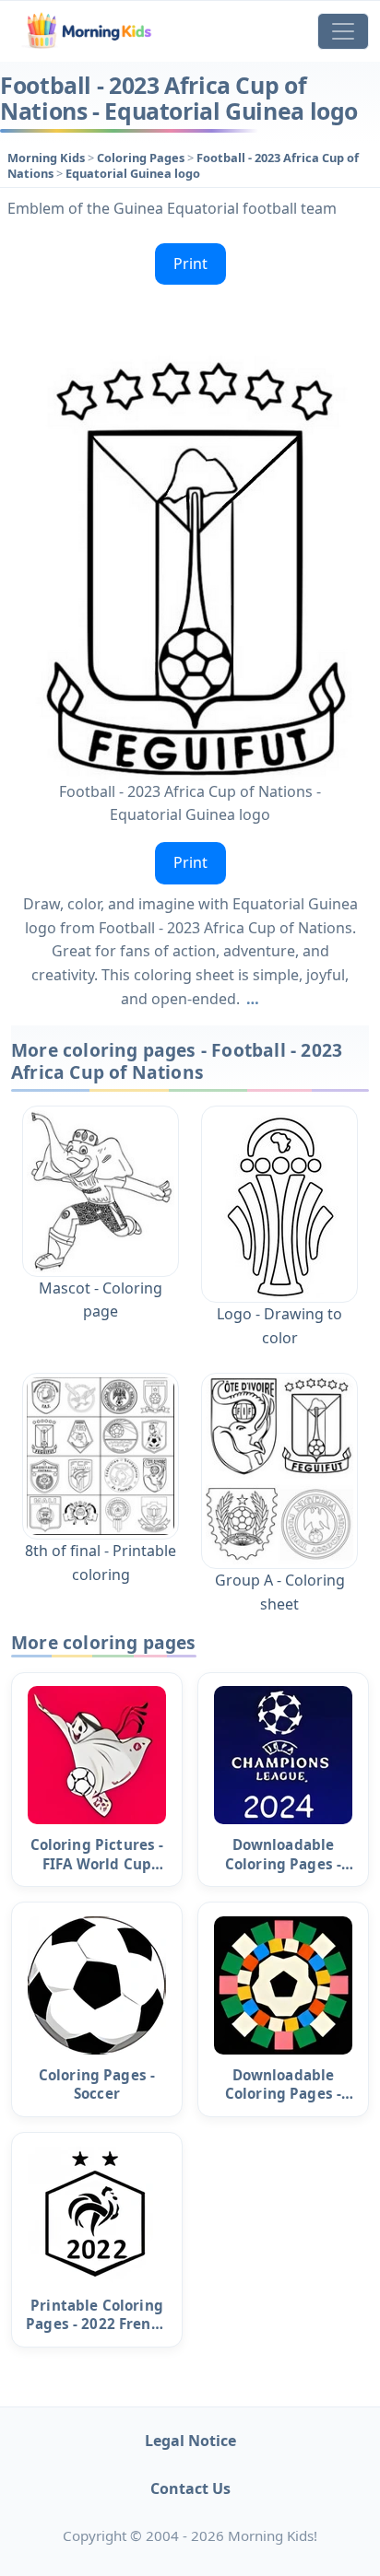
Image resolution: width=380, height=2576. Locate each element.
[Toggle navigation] (343, 31)
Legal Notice (190, 2441)
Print (190, 263)
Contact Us (190, 2488)
